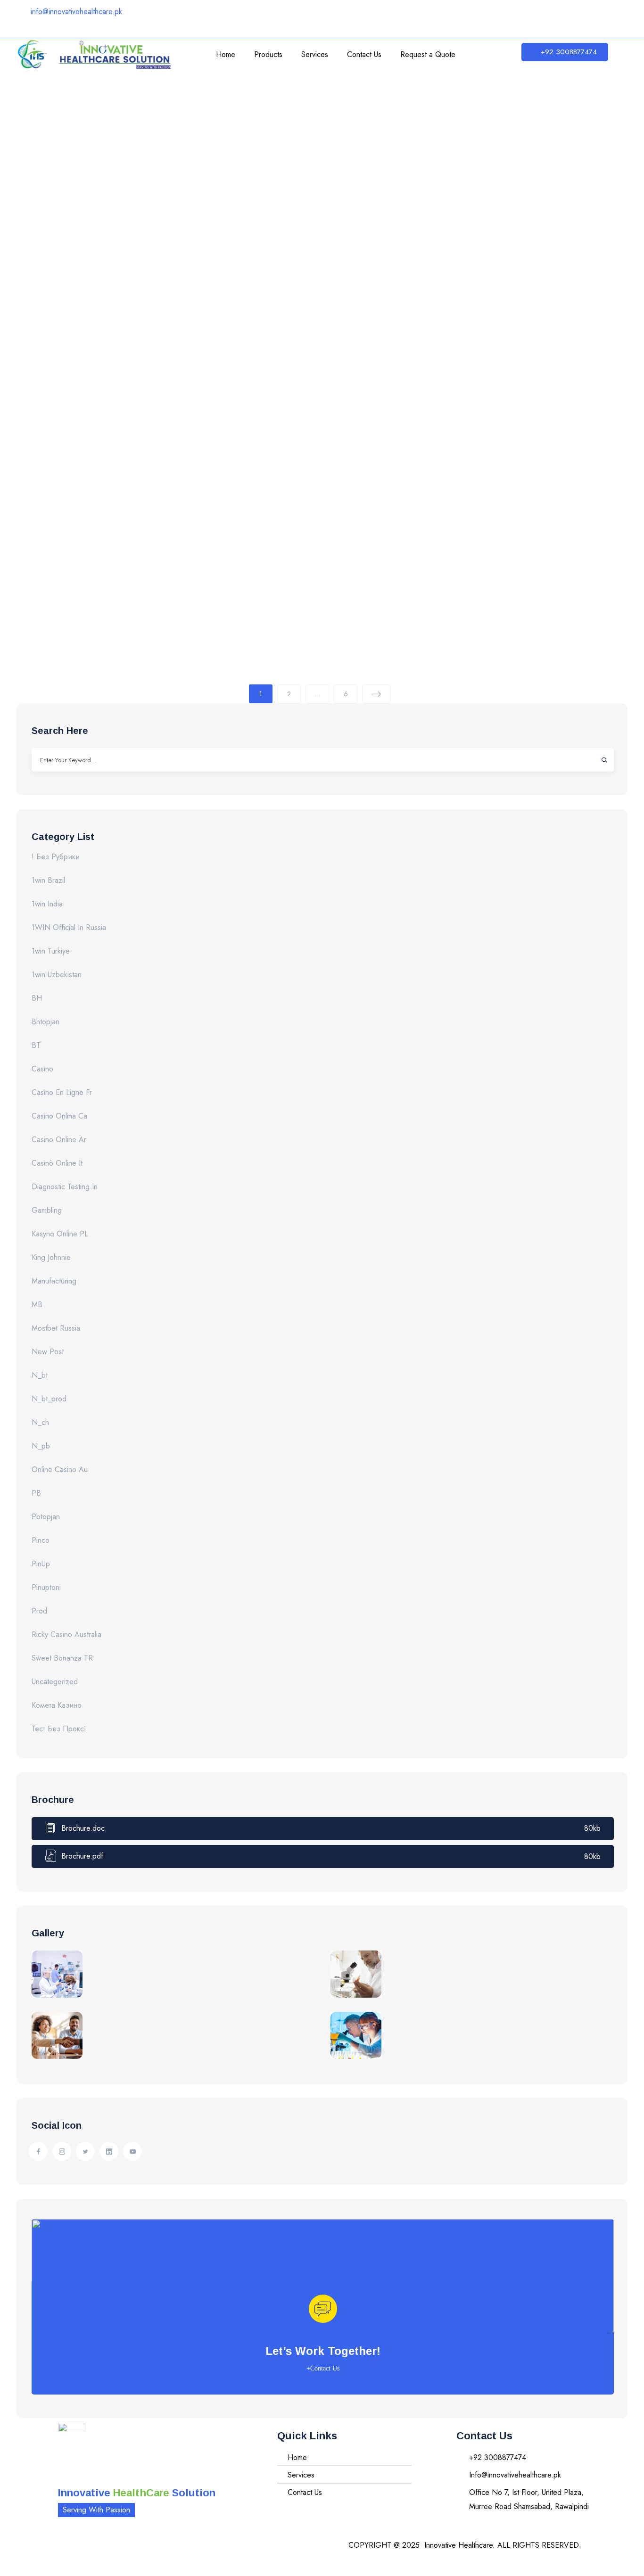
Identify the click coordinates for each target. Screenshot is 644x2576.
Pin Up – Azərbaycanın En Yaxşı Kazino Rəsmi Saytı (218, 121)
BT (36, 1045)
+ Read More (69, 188)
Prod (39, 1611)
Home (226, 54)
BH (37, 998)
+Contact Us (323, 2368)
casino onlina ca (59, 1116)
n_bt (40, 1375)
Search (600, 760)
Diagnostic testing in (65, 1187)
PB (36, 1493)
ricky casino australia (66, 1634)
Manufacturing (54, 1281)
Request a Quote (428, 54)
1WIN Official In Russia (69, 927)
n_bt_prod (49, 1399)
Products (268, 54)
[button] (565, 52)
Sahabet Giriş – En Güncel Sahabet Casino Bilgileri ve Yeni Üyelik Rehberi (298, 418)
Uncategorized (55, 1682)
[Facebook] (471, 16)
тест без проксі (59, 1729)
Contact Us (364, 54)
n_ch (40, 1422)
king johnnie (51, 1257)
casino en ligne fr (62, 1092)
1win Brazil (48, 880)
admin (43, 103)
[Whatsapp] (585, 16)
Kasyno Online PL (60, 1234)
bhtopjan (45, 1022)
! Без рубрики (56, 857)
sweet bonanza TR (62, 1658)
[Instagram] (500, 16)
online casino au (60, 1469)
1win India (47, 904)
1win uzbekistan (57, 975)
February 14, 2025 (97, 103)
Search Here (60, 731)
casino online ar (59, 1140)
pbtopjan (46, 1517)
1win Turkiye (51, 951)
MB (37, 1304)
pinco (41, 1540)
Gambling (47, 1210)
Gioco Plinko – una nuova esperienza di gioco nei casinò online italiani (293, 573)
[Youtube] (556, 16)
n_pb (41, 1446)
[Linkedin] (528, 16)
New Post (48, 1352)
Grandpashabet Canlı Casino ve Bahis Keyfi (189, 262)
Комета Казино (57, 1705)
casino (42, 1069)
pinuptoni (46, 1587)
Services (315, 54)
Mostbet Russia (56, 1328)
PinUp (41, 1564)
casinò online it (57, 1163)
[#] (38, 2151)
